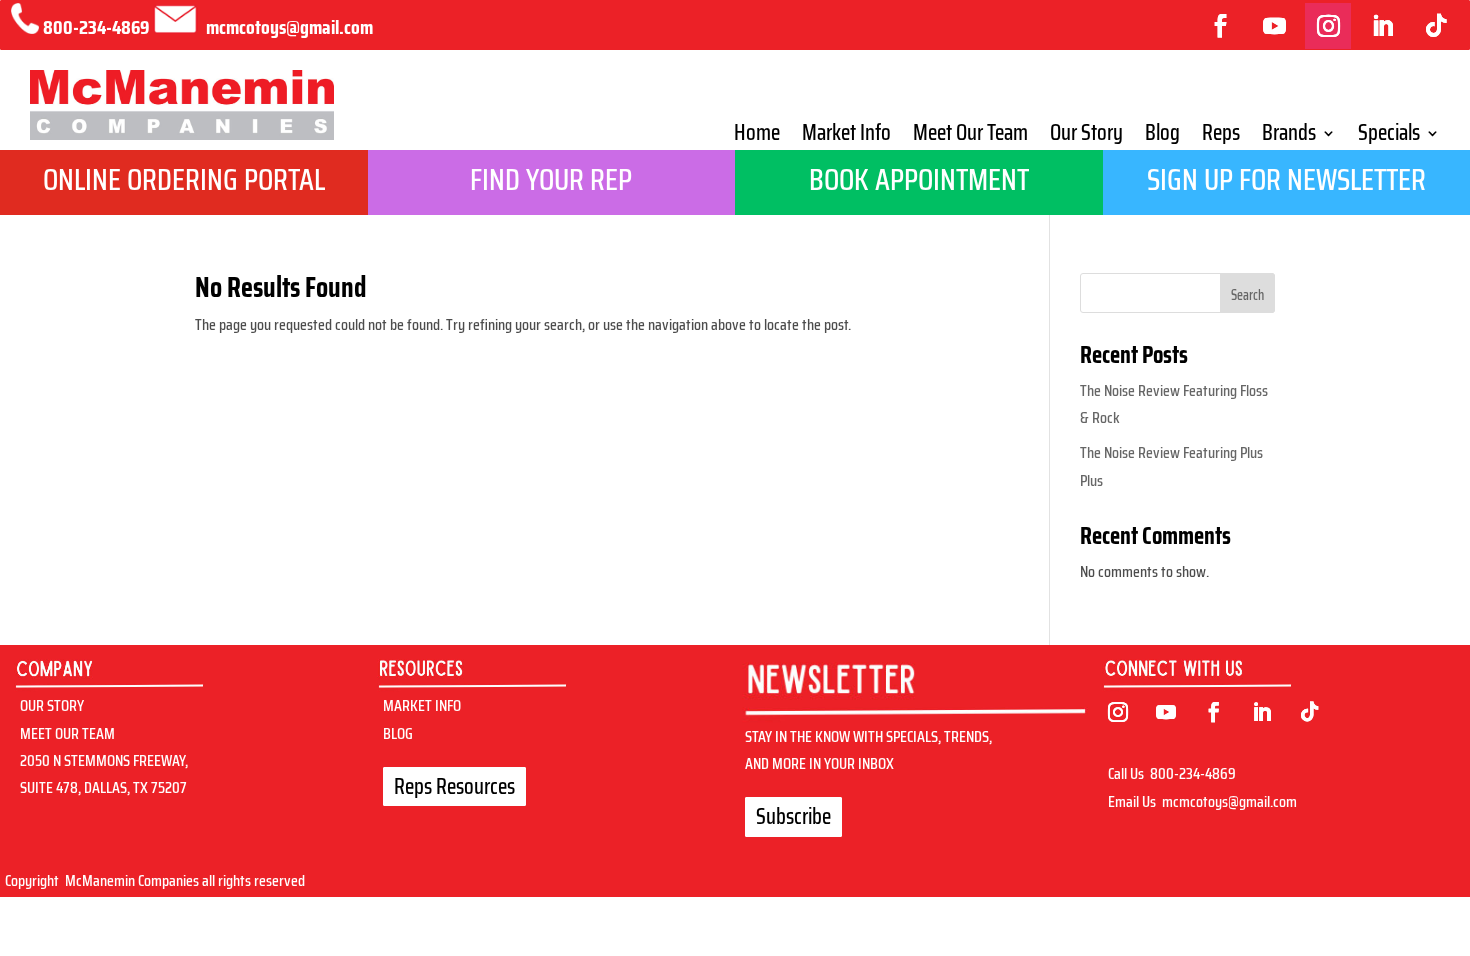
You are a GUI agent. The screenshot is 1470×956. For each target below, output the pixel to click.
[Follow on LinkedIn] (1382, 26)
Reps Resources (454, 786)
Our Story (1086, 137)
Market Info (846, 137)
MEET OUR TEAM (67, 733)
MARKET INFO (422, 705)
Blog (1162, 137)
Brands (1289, 137)
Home (757, 137)
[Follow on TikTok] (1436, 26)
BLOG (398, 733)
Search (1247, 295)
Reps (1221, 137)
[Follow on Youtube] (1274, 26)
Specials (1389, 137)
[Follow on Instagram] (1328, 26)
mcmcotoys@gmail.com (1229, 801)
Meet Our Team (970, 137)
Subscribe (793, 816)
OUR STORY (52, 705)
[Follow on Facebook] (1220, 26)
